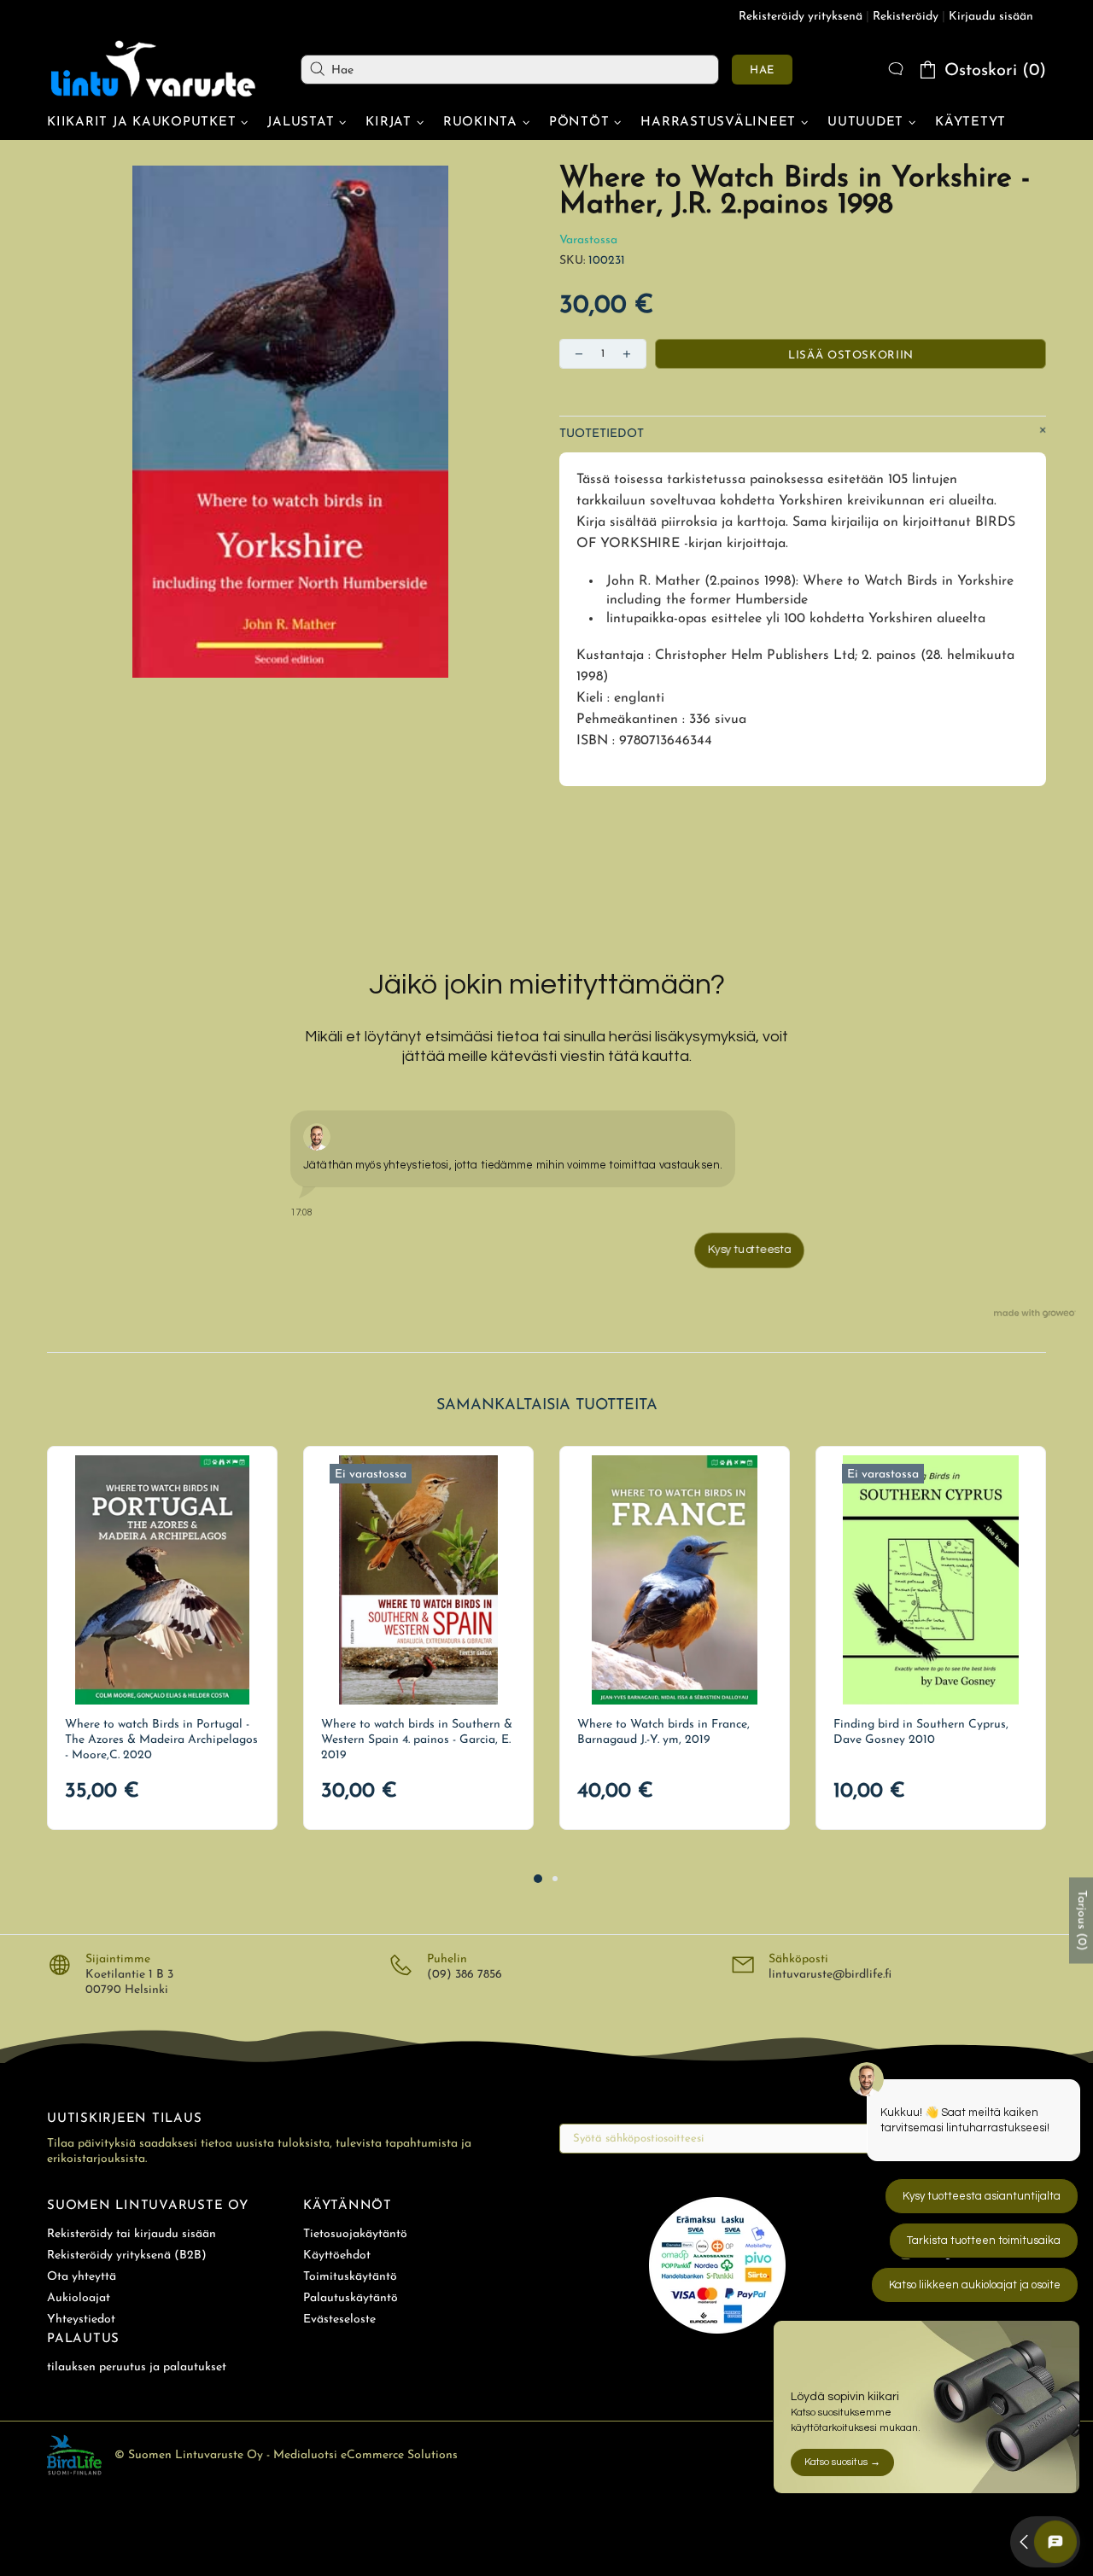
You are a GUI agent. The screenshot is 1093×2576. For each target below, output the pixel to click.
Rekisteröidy (906, 17)
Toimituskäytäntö (350, 2277)
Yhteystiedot (81, 2320)
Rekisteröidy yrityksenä (801, 17)
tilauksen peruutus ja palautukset (137, 2367)
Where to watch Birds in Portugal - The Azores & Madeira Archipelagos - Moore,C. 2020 (161, 1740)
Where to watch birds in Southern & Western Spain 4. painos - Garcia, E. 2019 (417, 1740)
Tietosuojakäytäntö (355, 2234)
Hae (762, 70)
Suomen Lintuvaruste (154, 69)
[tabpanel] (162, 1638)
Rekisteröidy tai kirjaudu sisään (132, 2234)
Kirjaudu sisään (991, 17)
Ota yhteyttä (82, 2277)
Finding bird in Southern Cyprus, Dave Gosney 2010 (921, 1732)
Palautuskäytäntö (351, 2298)
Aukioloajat (79, 2298)
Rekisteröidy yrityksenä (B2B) (127, 2255)
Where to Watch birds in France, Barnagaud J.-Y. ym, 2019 (663, 1732)
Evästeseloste (339, 2320)
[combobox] (510, 70)
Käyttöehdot (337, 2255)
